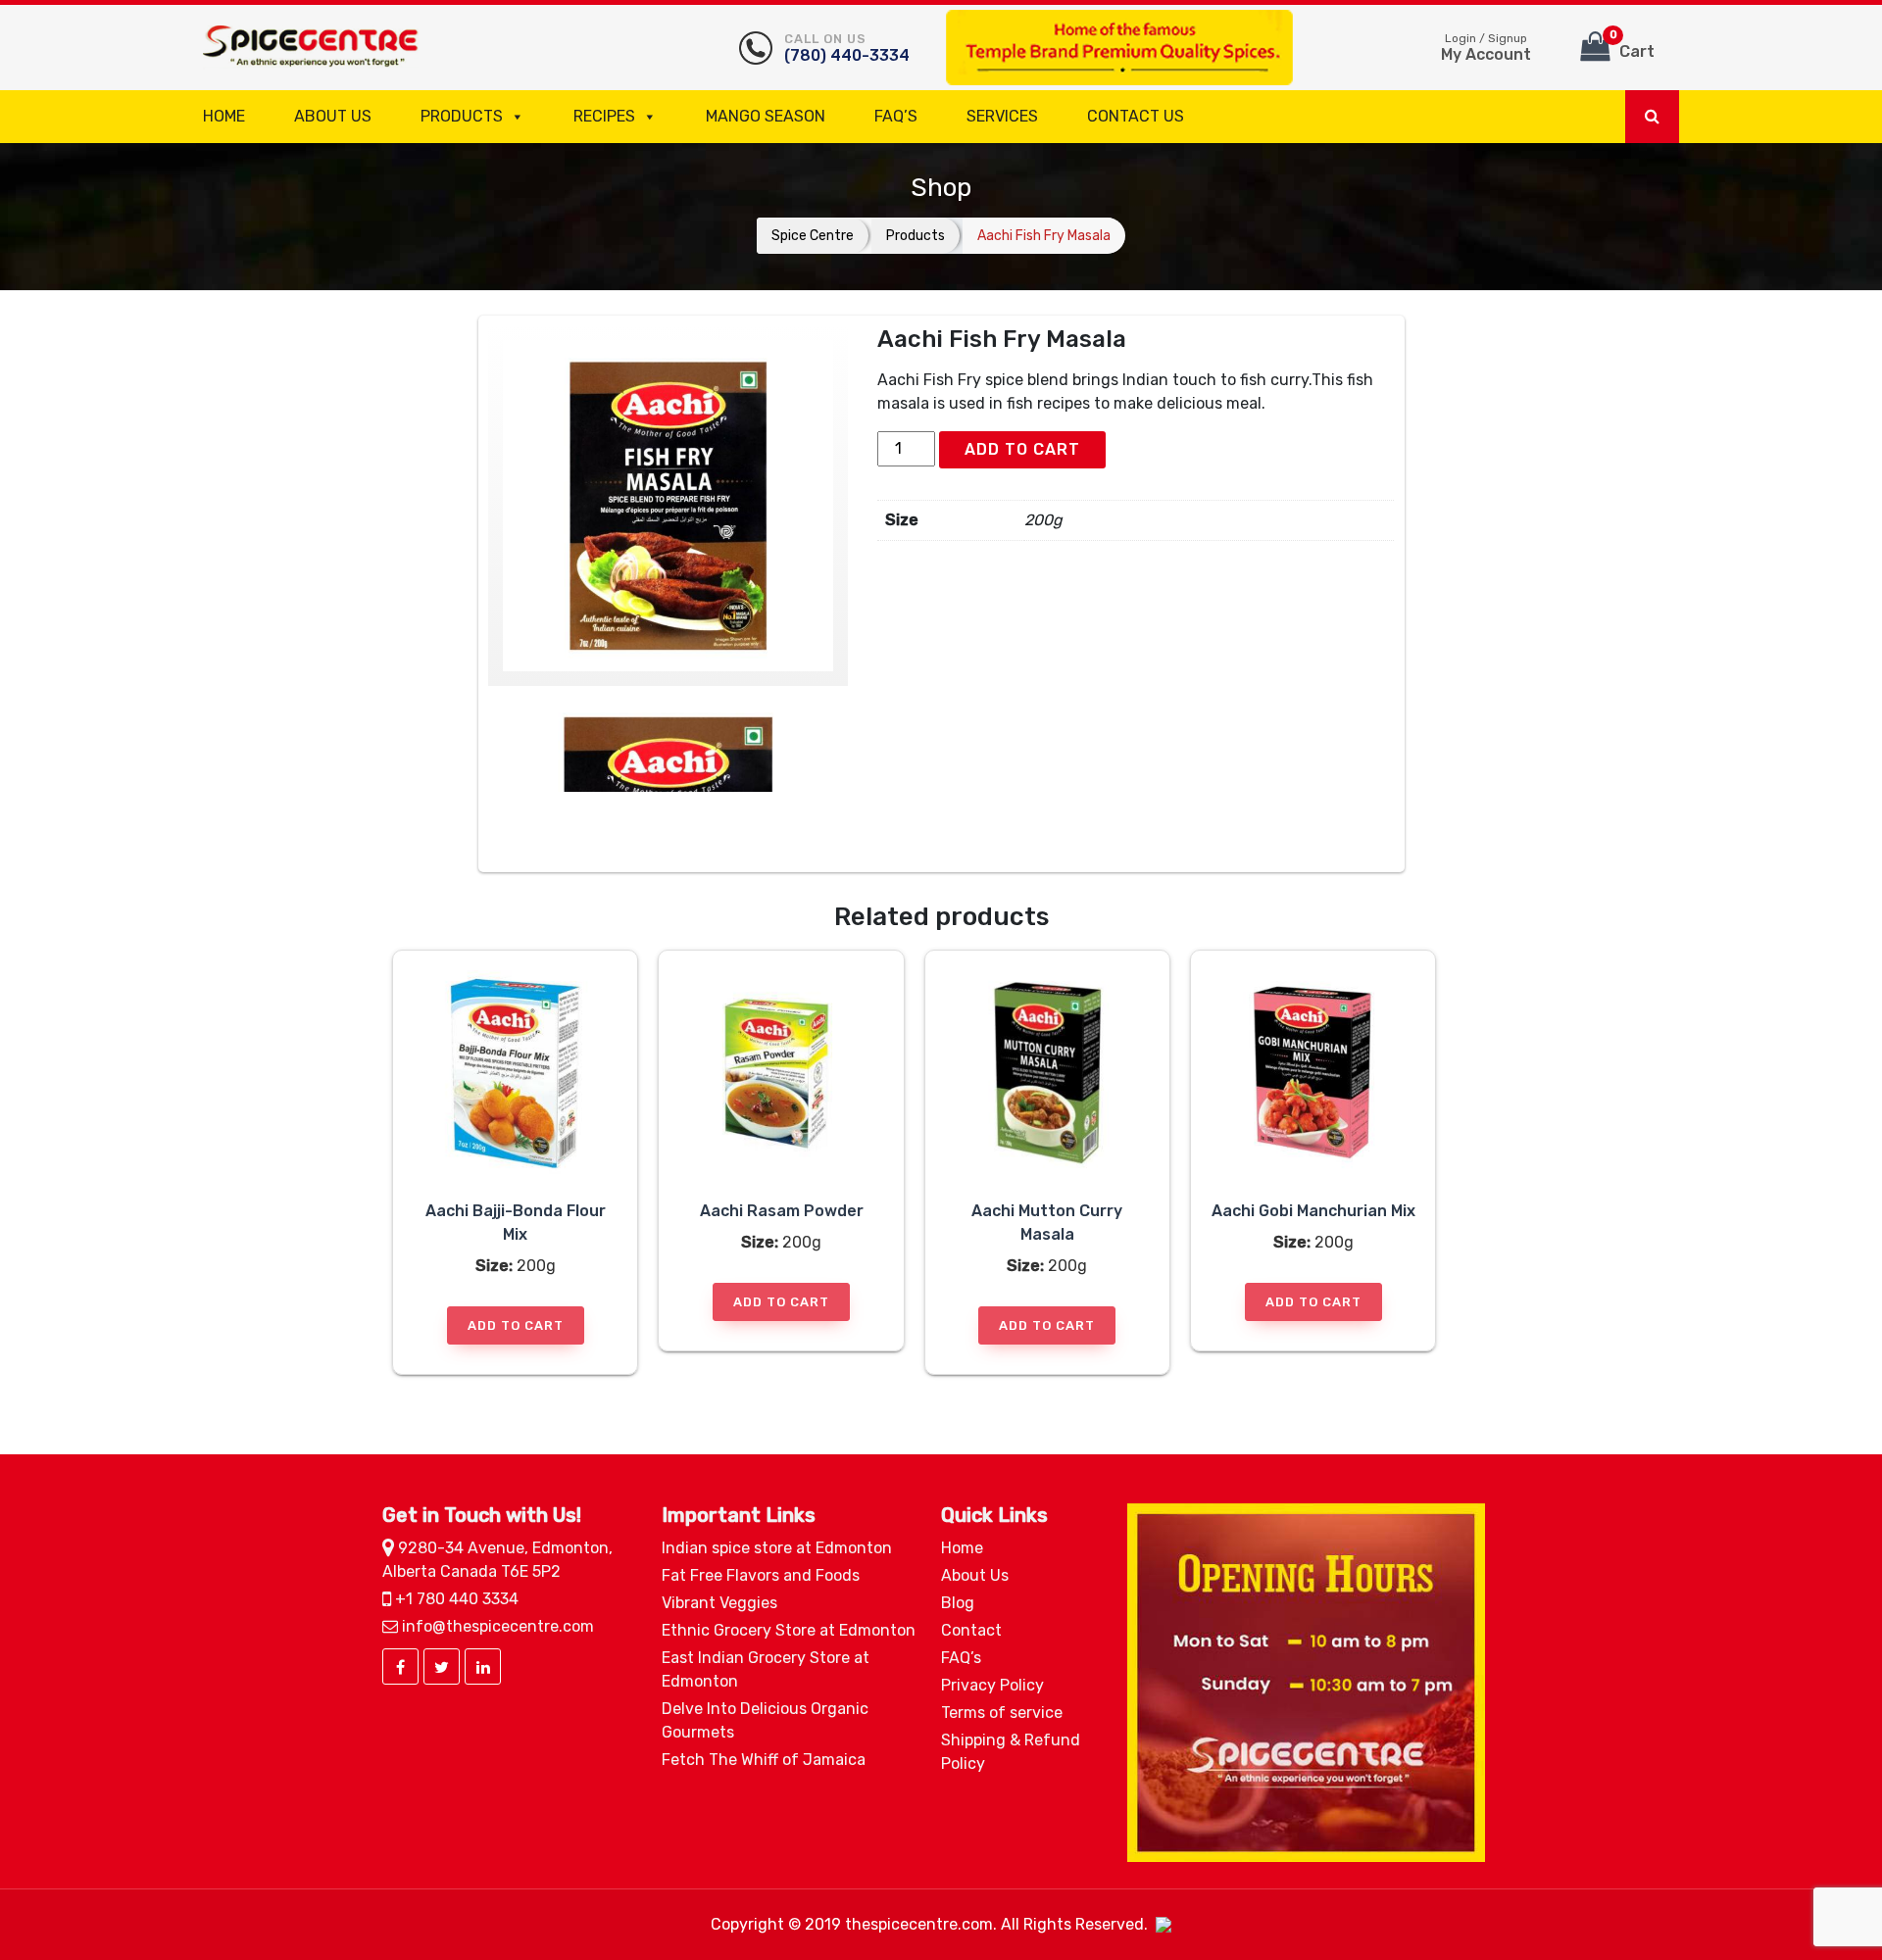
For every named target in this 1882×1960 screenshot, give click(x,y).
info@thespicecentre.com (496, 1626)
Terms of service (1002, 1713)
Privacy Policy (992, 1685)
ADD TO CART (1022, 449)
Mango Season (766, 116)
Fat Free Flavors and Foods (761, 1575)
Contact (971, 1630)
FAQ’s (896, 116)
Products (462, 116)
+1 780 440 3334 (455, 1599)
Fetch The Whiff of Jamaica (764, 1760)
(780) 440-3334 (847, 48)
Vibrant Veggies (719, 1603)
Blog (958, 1603)
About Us (333, 116)
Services (1002, 116)
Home (224, 116)
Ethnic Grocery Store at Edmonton (789, 1630)
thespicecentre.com (919, 1924)
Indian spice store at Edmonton (777, 1548)
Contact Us (1136, 116)
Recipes (604, 116)
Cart (1633, 45)
